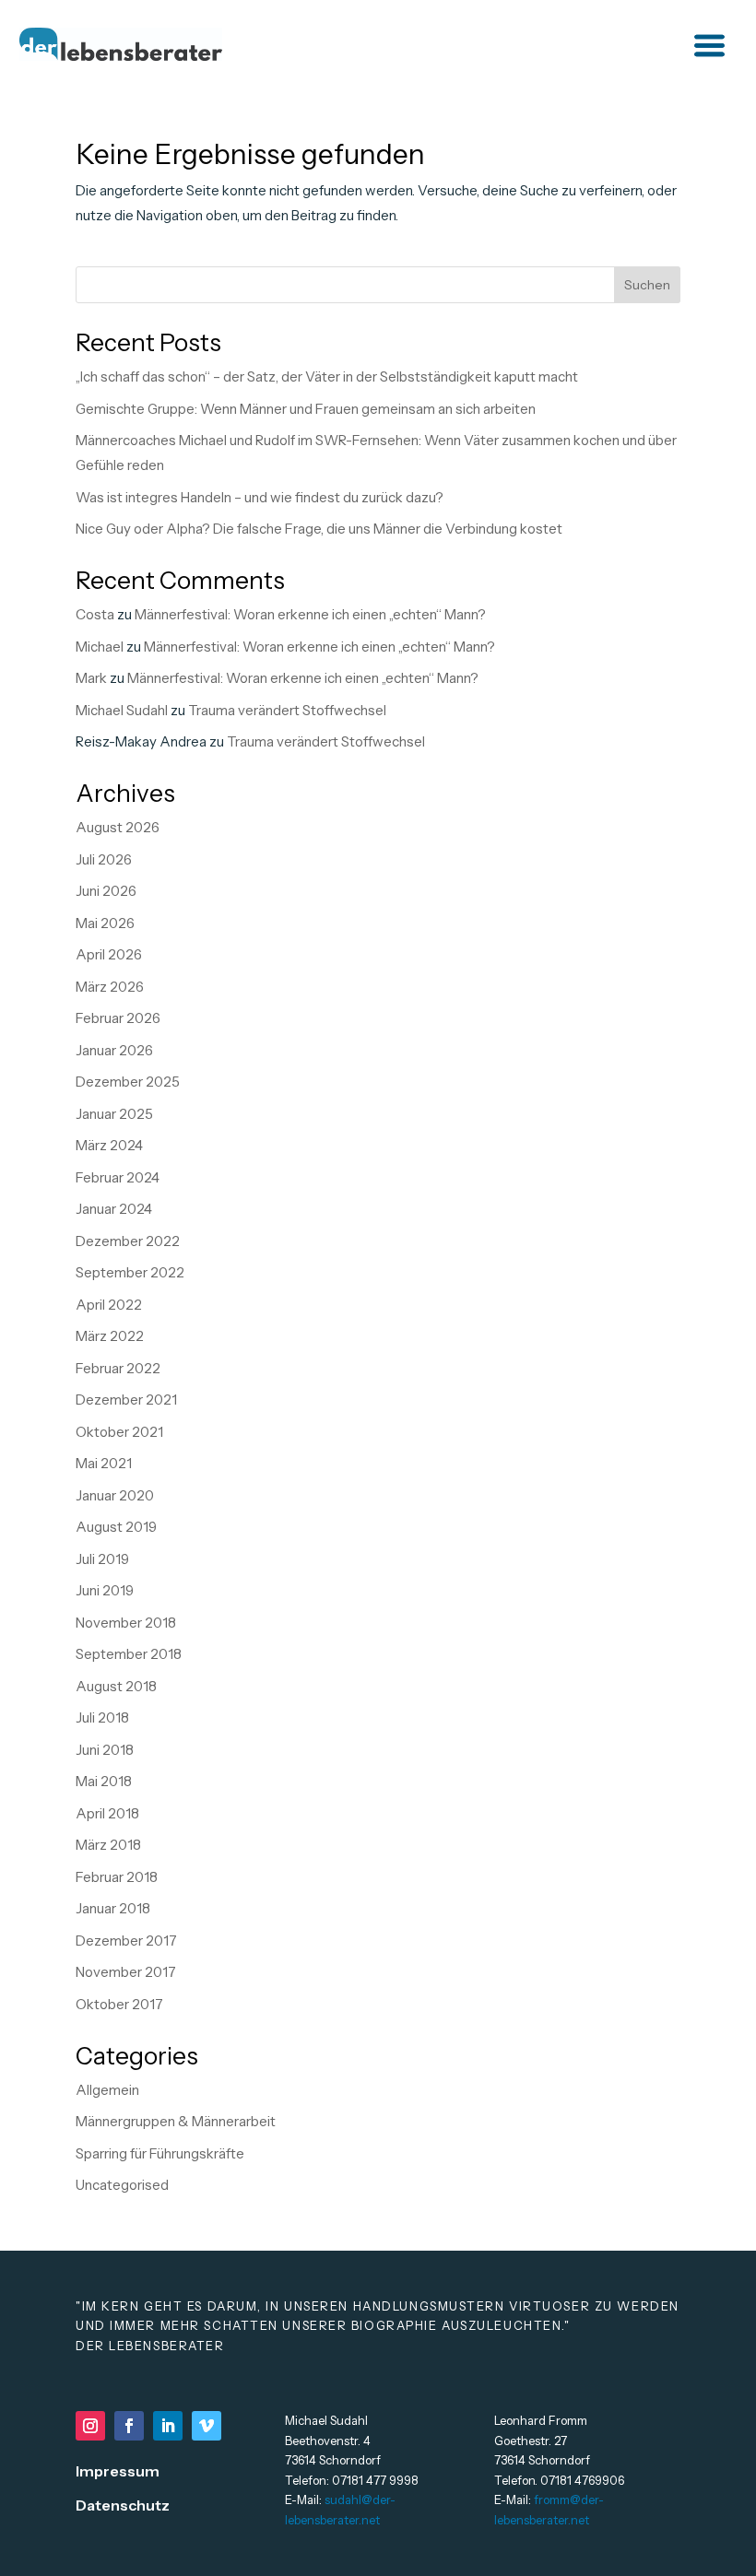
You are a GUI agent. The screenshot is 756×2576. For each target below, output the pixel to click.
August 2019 (116, 1527)
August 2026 (118, 827)
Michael (100, 647)
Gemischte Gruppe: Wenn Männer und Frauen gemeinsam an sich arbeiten (306, 409)
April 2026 (109, 954)
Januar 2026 (114, 1050)
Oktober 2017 (119, 2004)
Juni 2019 (105, 1590)
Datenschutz (123, 2505)
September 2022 (130, 1272)
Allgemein (107, 2090)
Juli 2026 (104, 859)
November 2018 (126, 1623)
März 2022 (110, 1336)
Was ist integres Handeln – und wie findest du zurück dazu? (260, 497)
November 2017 (126, 1972)
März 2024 (109, 1145)
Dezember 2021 (126, 1400)
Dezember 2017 (126, 1941)
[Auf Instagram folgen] (90, 2426)
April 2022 (109, 1305)
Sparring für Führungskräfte (160, 2153)
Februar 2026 (118, 1018)
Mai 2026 (105, 923)
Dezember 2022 (128, 1241)
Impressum (118, 2471)
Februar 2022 (118, 1368)
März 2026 (110, 987)
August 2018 (116, 1686)
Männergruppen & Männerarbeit (176, 2121)
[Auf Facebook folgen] (129, 2426)
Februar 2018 (117, 1877)
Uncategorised (122, 2185)
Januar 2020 (115, 1495)
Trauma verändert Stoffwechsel (287, 710)
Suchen (647, 285)
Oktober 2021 (119, 1432)
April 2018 (107, 1813)
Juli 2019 (102, 1559)
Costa (95, 614)
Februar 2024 (118, 1177)
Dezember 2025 (128, 1082)
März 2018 (108, 1845)
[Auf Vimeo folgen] (207, 2426)
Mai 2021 (104, 1463)
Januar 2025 (114, 1114)
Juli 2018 (102, 1717)
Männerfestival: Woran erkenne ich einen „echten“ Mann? (310, 614)
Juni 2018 (105, 1750)
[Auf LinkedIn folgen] (168, 2426)
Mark (91, 678)
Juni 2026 (106, 891)
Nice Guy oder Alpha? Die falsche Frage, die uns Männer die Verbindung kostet (319, 529)
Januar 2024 (114, 1209)
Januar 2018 (113, 1908)
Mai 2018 (104, 1781)
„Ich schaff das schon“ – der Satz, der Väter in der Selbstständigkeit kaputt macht (327, 376)
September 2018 (129, 1654)
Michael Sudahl (122, 710)
